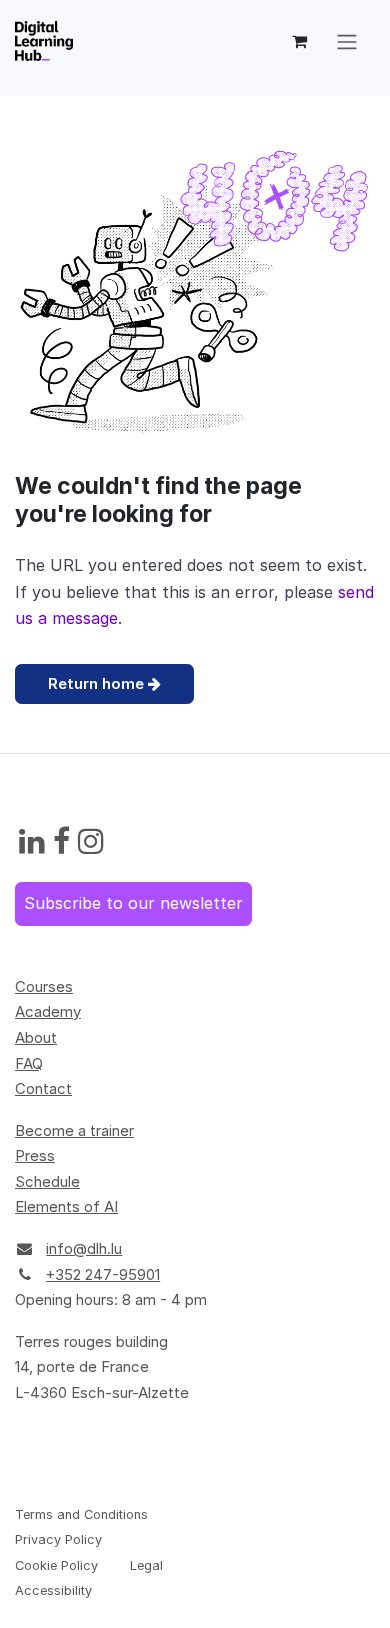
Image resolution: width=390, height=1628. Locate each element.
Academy (48, 1011)
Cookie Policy (56, 1565)
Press (35, 1155)
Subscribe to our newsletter (133, 903)
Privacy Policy (58, 1539)
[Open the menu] (347, 41)
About (36, 1037)
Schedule (47, 1181)
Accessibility (53, 1590)
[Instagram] (91, 842)
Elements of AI (66, 1206)
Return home (98, 683)
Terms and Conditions (81, 1514)
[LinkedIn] (32, 842)
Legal (146, 1565)
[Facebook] (61, 842)
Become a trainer (74, 1130)
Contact (43, 1088)
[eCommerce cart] (299, 41)
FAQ (29, 1063)
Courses (44, 986)
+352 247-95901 (103, 1274)
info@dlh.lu (84, 1248)
